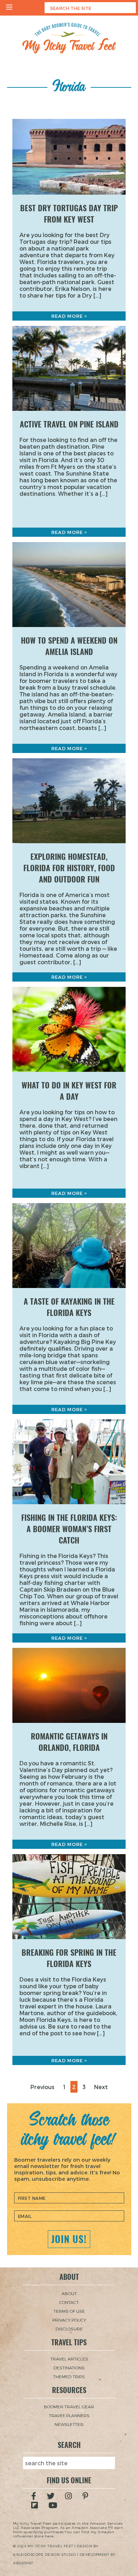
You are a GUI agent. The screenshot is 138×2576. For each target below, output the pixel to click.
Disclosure (69, 2329)
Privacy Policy (69, 2320)
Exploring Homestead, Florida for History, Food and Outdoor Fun (69, 868)
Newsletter (69, 2424)
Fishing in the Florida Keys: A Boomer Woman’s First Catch (69, 1529)
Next (101, 2087)
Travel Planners (69, 2415)
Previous (42, 2087)
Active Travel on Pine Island (69, 424)
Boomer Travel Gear (69, 2407)
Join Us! (69, 2239)
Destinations (69, 2368)
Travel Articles (69, 2359)
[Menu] (9, 8)
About (69, 2293)
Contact (69, 2302)
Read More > (69, 316)
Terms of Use (69, 2311)
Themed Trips (69, 2376)
